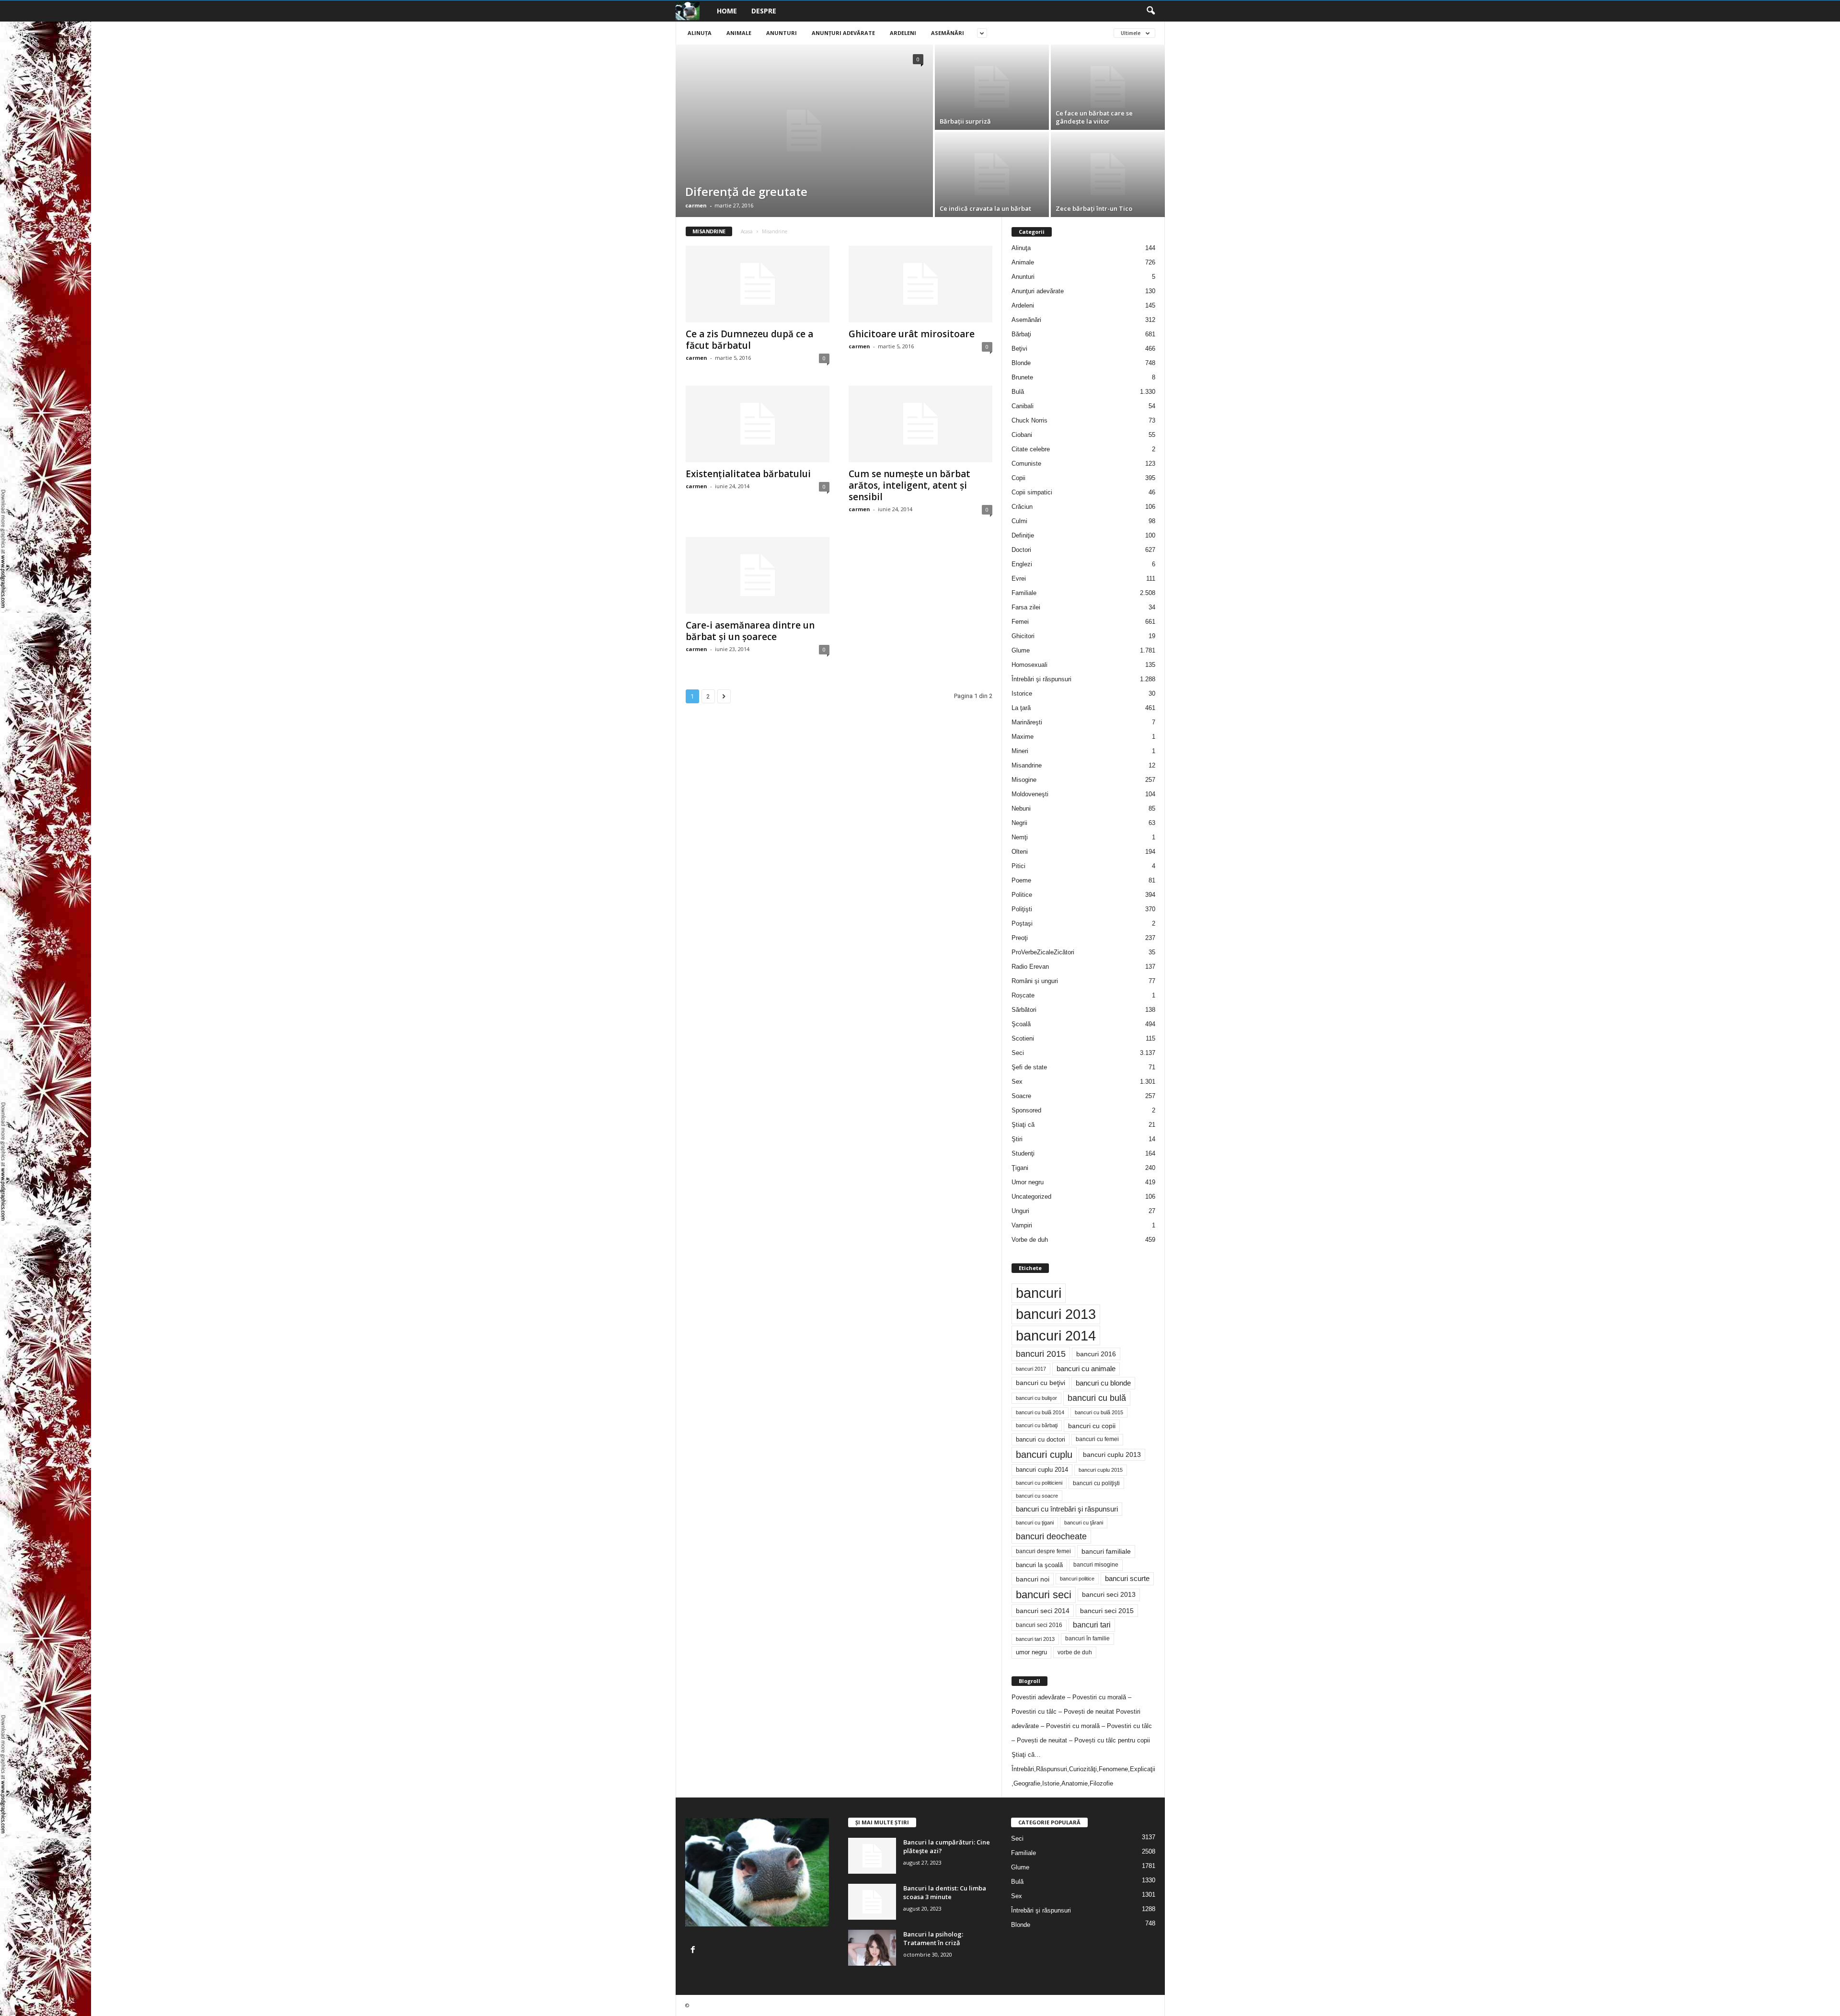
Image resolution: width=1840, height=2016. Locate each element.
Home (727, 11)
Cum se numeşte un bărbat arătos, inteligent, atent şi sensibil (909, 485)
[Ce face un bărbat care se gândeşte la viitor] (1108, 87)
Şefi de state (1029, 1067)
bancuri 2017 (1031, 1369)
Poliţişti (1022, 909)
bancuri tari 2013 (1035, 1639)
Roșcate (1023, 995)
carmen (696, 205)
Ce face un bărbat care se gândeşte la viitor (1094, 117)
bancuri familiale (1106, 1551)
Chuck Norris (1029, 420)
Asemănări (948, 33)
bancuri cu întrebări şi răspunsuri (1067, 1509)
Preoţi (1020, 938)
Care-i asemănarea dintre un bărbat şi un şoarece (750, 631)
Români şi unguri (1035, 981)
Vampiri (1022, 1225)
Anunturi (782, 33)
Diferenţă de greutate (746, 191)
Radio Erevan (1030, 967)
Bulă (1018, 392)
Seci (1018, 1053)
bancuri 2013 (1056, 1314)
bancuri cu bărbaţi (1037, 1425)
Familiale (1024, 593)
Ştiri (1017, 1139)
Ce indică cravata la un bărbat (985, 208)
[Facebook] (694, 1951)
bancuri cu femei (1097, 1439)
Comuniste (1026, 464)
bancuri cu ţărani (1084, 1523)
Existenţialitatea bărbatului (748, 474)
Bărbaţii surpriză (965, 121)
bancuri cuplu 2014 (1042, 1470)
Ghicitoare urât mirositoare (912, 334)
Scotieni (1023, 1038)
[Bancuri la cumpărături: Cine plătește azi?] (872, 1856)
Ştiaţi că (1023, 1125)
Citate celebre (1031, 449)
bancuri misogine (1096, 1565)
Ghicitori (1023, 636)
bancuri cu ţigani (1035, 1523)
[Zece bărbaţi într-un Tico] (1108, 174)
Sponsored (1026, 1110)
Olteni (1020, 852)
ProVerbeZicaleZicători (1043, 952)
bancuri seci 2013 (1109, 1595)
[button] (1150, 11)
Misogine (1024, 780)
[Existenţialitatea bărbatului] (758, 424)
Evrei (1019, 578)
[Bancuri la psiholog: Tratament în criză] (872, 1948)
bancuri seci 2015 (1107, 1611)
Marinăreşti (1027, 722)
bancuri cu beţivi (1041, 1383)
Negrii (1019, 823)
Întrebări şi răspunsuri (1041, 679)
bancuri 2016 (1096, 1354)
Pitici (1018, 866)
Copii (1018, 478)
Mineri (1020, 751)
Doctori (1021, 550)
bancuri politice (1077, 1579)
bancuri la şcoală (1039, 1565)
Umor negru (1028, 1182)
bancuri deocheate (1051, 1536)
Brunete (1022, 377)
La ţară (1021, 708)
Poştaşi (1022, 923)
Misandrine (1027, 765)
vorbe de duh (1075, 1652)
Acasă (747, 231)
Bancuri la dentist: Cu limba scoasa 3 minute (945, 1892)
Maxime (1023, 737)
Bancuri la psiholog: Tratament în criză (933, 1938)
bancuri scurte (1127, 1579)
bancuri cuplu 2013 (1112, 1455)
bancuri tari (1092, 1625)
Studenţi (1023, 1153)
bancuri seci (1044, 1595)
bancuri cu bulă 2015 (1099, 1412)
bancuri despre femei (1043, 1551)
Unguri (1020, 1211)
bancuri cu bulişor (1036, 1398)
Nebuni (1021, 808)
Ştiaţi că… (1026, 1755)
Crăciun (1022, 507)
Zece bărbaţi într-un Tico (1094, 208)
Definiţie (1023, 535)
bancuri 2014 (1056, 1335)
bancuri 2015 (1041, 1354)
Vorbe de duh (1030, 1240)
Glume (1021, 650)
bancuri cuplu (1044, 1455)
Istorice (1022, 693)
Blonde (1021, 363)
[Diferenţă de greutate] (804, 131)
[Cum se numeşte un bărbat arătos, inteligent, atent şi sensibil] (920, 424)
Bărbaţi (1021, 334)
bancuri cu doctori (1041, 1439)
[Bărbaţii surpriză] (992, 87)
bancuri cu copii (1092, 1426)
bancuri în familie (1087, 1638)
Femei (1020, 622)
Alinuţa (700, 33)
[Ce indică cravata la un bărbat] (992, 174)
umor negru (1031, 1652)
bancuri (1039, 1293)
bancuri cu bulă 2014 (1040, 1412)
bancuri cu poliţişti (1096, 1483)
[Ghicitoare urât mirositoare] (920, 284)
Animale (739, 33)
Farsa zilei (1026, 607)
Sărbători (1024, 1010)
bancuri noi (1033, 1579)
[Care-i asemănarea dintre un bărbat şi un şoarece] (758, 575)
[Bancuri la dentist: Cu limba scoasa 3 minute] (872, 1902)
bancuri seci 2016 (1039, 1625)
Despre (764, 11)
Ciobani (1022, 435)
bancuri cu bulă (1097, 1398)
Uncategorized (1031, 1197)
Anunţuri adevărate (843, 33)
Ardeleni (903, 33)
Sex (1017, 1082)
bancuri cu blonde (1103, 1383)
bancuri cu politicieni (1039, 1483)
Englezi (1022, 564)
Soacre (1021, 1096)
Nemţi (1020, 837)
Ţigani (1020, 1168)
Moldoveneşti (1030, 794)
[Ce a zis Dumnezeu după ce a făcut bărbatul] (758, 284)
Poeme (1021, 880)
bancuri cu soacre (1037, 1496)
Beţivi (1019, 349)
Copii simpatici (1032, 492)
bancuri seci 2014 (1043, 1611)
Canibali (1023, 406)
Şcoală (1021, 1024)
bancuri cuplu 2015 (1101, 1470)
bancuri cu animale (1086, 1369)
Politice (1022, 895)
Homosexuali (1029, 665)
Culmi (1019, 521)
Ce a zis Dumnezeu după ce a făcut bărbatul (749, 340)
